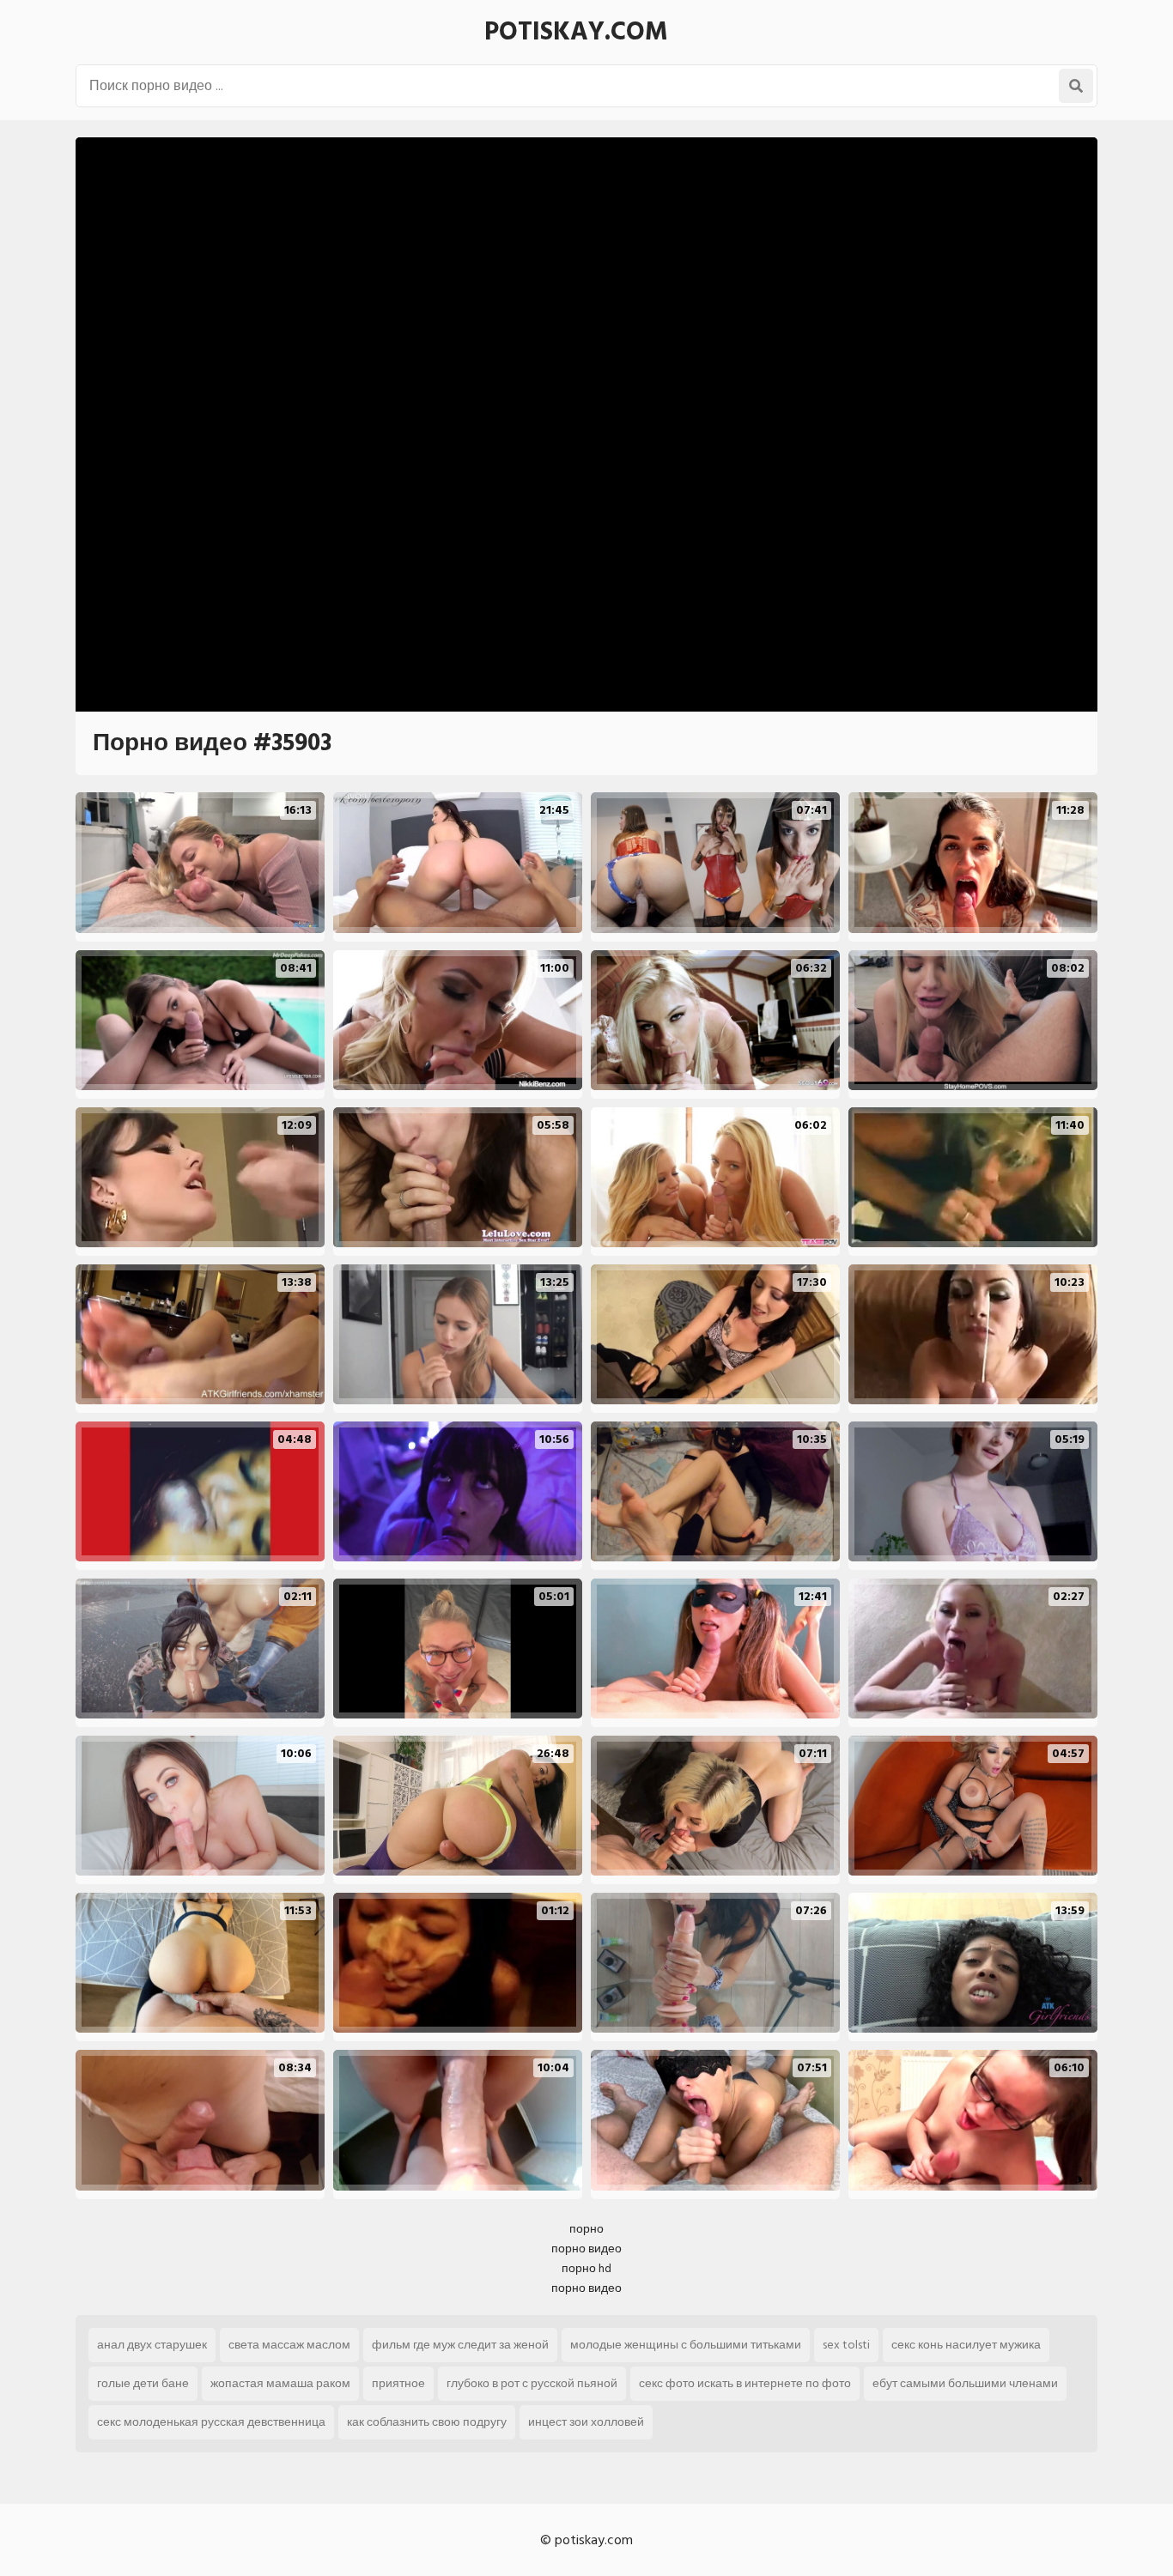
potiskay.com (576, 32)
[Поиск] (1076, 86)
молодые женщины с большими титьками (686, 2345)
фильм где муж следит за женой (460, 2345)
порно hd (586, 2268)
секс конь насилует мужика (966, 2345)
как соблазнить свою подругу (427, 2422)
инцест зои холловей (586, 2422)
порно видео (586, 2249)
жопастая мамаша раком (280, 2383)
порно (586, 2229)
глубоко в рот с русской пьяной (532, 2383)
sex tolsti (846, 2345)
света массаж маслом (289, 2345)
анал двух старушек (152, 2345)
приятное (398, 2383)
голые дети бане (143, 2383)
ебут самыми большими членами (965, 2383)
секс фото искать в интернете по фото (745, 2383)
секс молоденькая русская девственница (211, 2422)
